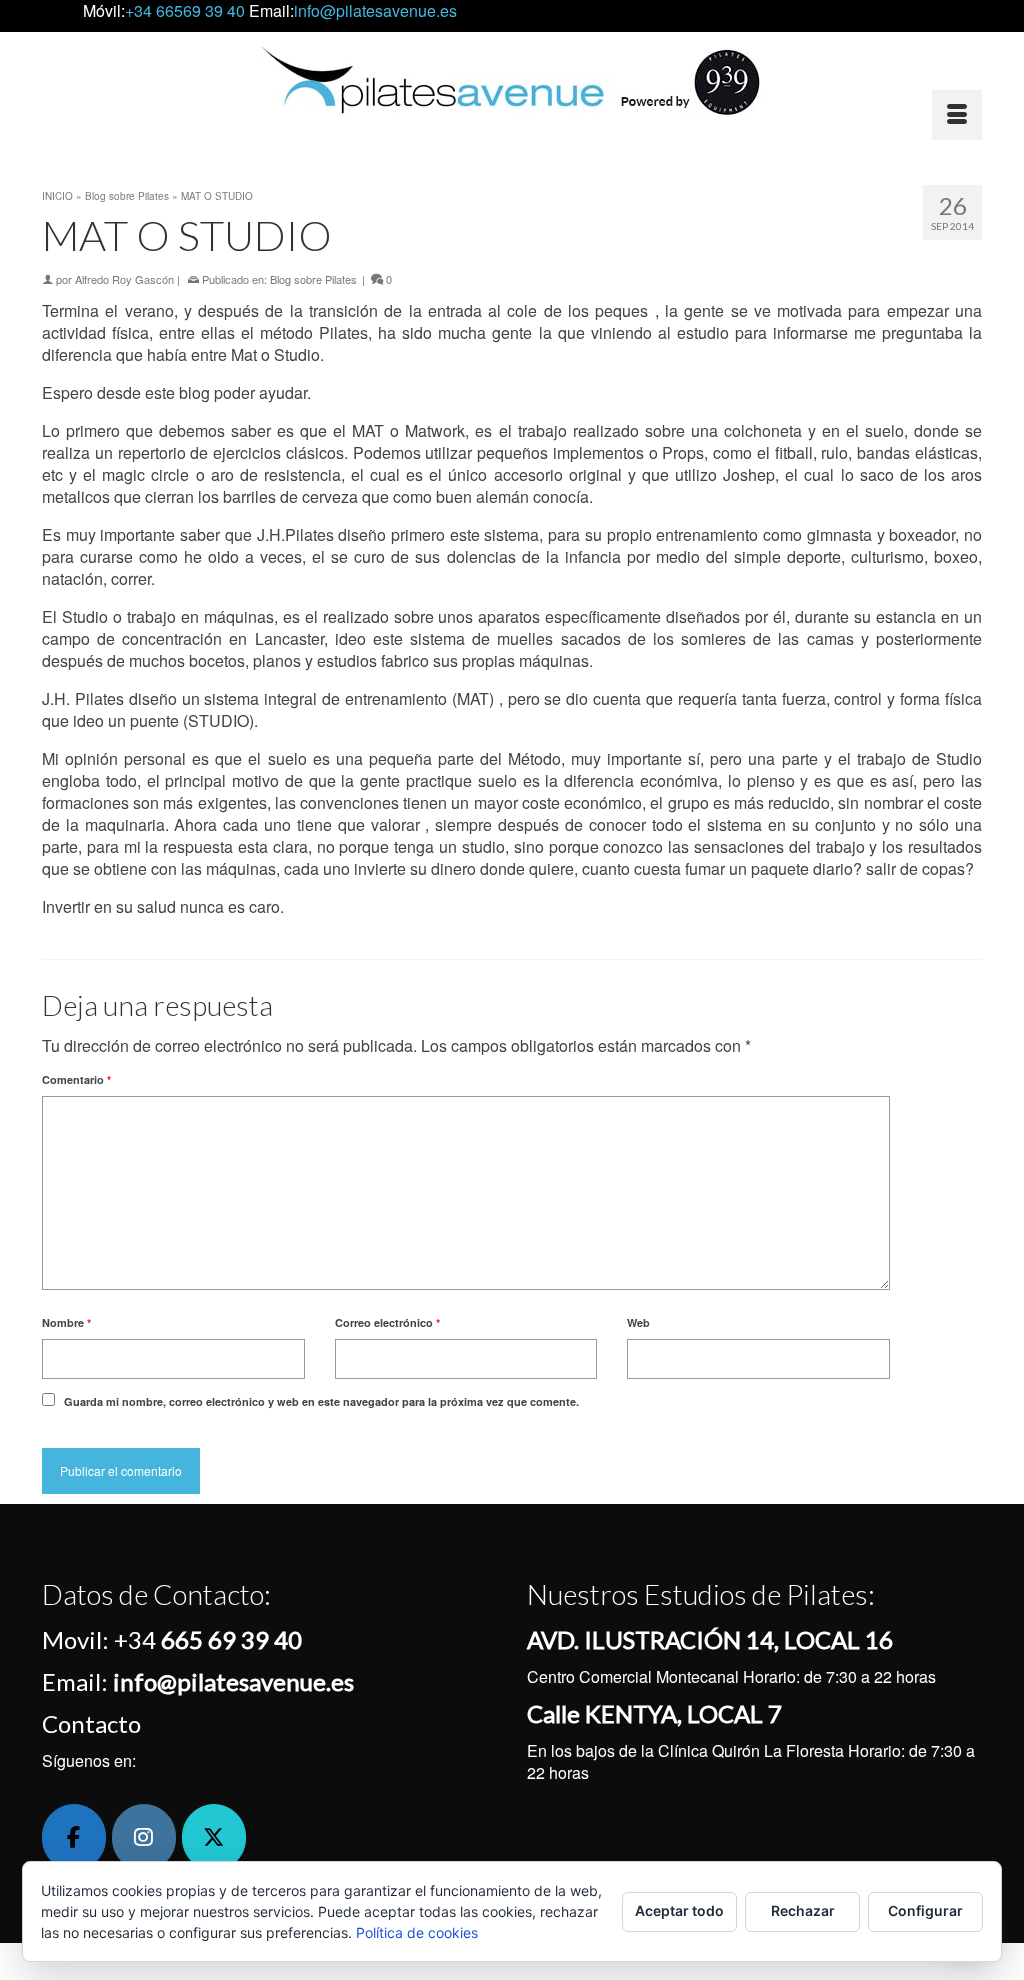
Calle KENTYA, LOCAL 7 (654, 1713)
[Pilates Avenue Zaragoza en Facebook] (74, 1837)
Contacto (91, 1723)
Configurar (925, 1910)
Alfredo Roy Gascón (124, 279)
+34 (208, 1639)
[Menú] (957, 115)
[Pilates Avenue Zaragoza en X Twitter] (214, 1837)
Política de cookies (417, 1932)
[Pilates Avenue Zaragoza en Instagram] (144, 1837)
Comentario (76, 1079)
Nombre (66, 1322)
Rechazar (803, 1910)
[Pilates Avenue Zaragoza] (512, 80)
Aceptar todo (679, 1910)
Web (638, 1322)
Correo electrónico (387, 1322)
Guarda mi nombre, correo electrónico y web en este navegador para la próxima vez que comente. (321, 1401)
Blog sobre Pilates (313, 279)
